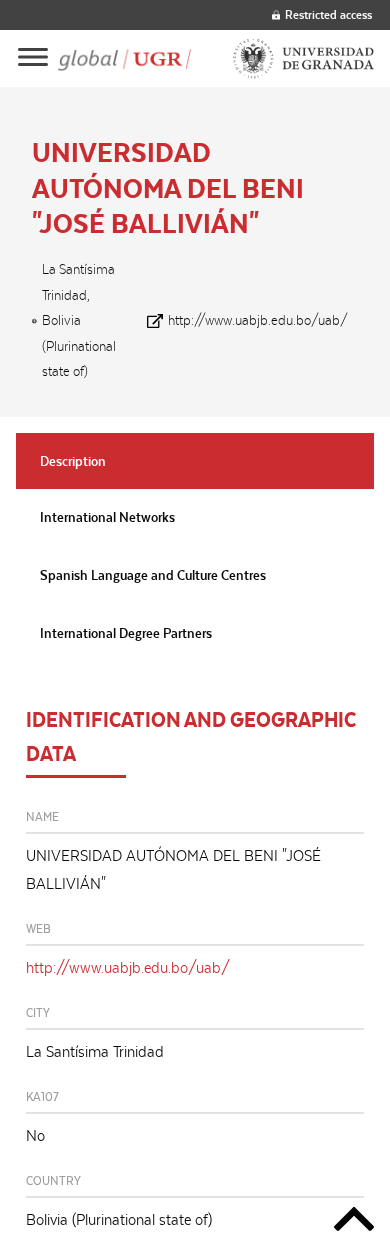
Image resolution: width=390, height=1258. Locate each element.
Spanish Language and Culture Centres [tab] (153, 575)
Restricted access (328, 14)
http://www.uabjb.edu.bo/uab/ (258, 320)
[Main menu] (33, 58)
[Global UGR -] (124, 58)
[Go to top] (354, 1222)
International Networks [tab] (107, 517)
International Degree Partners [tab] (126, 633)
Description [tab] (73, 461)
